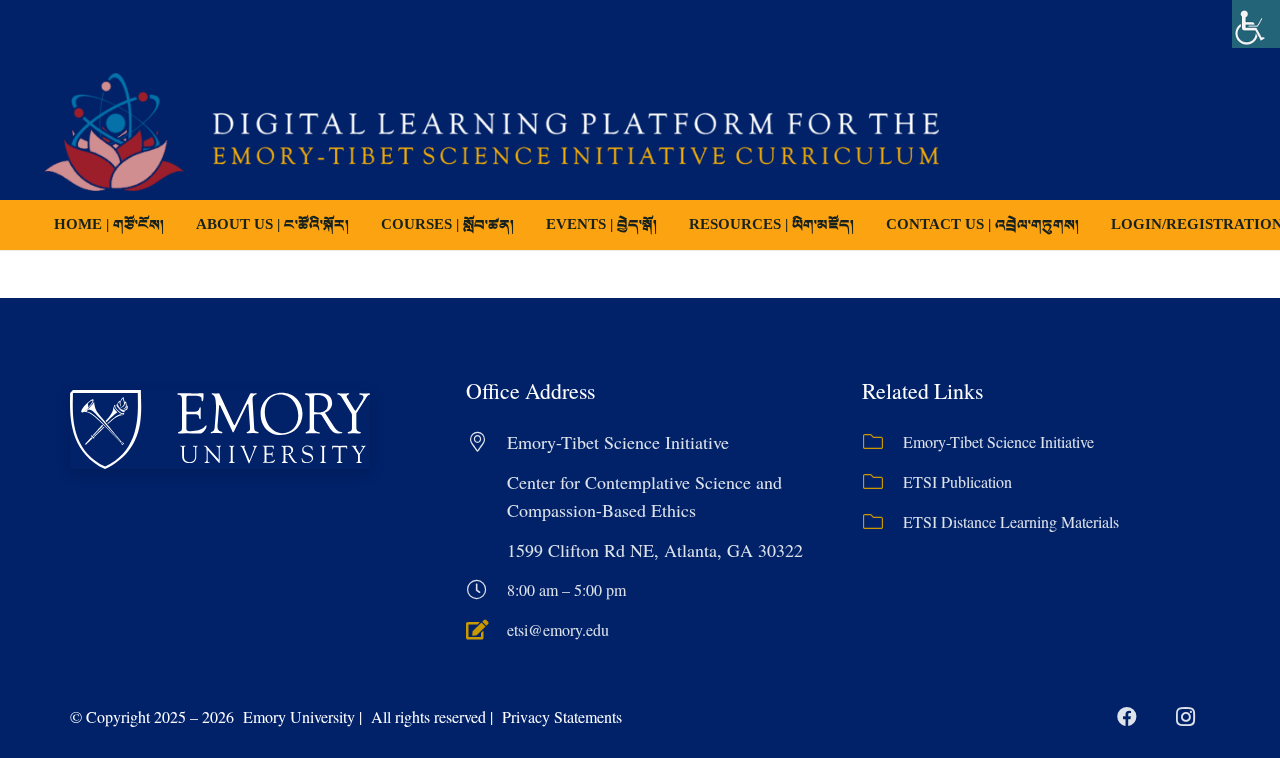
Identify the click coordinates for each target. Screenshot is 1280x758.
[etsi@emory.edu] (486, 630)
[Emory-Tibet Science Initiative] (882, 442)
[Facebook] (1127, 717)
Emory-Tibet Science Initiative (998, 441)
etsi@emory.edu (558, 629)
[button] (528, 225)
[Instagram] (1185, 717)
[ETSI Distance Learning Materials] (882, 522)
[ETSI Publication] (882, 482)
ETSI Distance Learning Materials (1011, 521)
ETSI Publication (957, 481)
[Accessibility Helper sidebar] (1256, 24)
